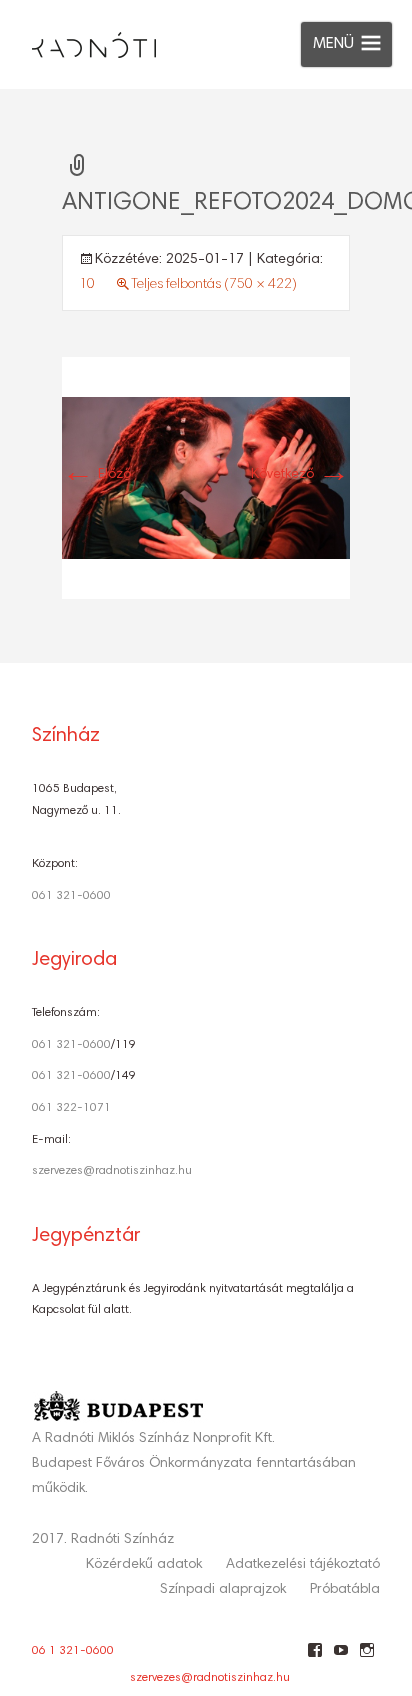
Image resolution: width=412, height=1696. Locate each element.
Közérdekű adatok (144, 1565)
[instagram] (366, 1658)
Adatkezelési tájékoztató (303, 1565)
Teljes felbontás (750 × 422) (214, 285)
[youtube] (340, 1658)
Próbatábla (345, 1590)
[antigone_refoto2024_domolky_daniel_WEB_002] (206, 479)
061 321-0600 (71, 896)
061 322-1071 (71, 1108)
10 (87, 285)
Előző (96, 475)
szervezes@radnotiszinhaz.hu (112, 1171)
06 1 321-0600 (73, 1651)
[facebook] (314, 1658)
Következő (300, 475)
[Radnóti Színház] (78, 40)
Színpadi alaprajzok (223, 1590)
